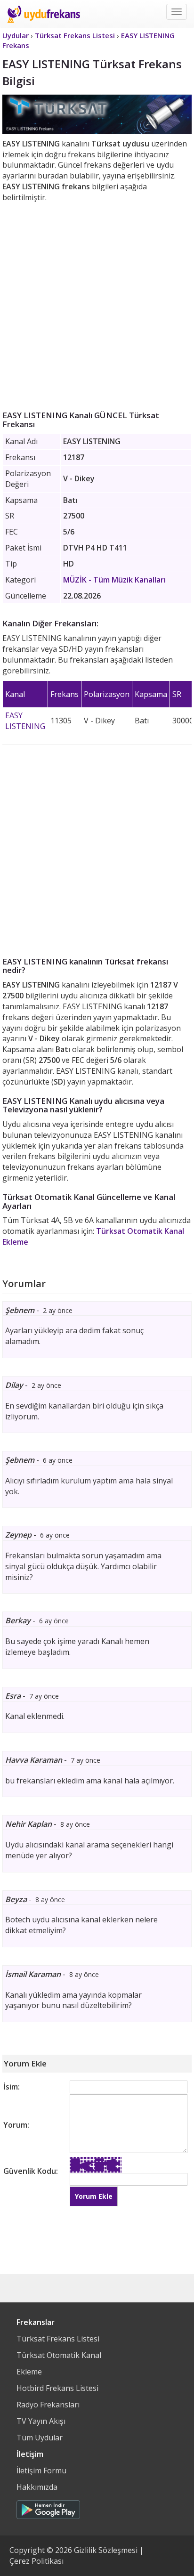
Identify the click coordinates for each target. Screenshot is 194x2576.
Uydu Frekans (44, 14)
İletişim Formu (41, 2471)
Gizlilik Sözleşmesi (106, 2550)
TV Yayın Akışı (41, 2421)
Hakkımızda (37, 2487)
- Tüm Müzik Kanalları (114, 580)
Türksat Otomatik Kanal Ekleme (59, 2363)
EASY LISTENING (25, 721)
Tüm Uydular (40, 2438)
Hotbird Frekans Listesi (57, 2388)
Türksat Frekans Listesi (58, 2339)
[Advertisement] (97, 305)
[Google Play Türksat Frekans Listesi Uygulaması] (48, 2507)
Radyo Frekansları (48, 2405)
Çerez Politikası (36, 2561)
